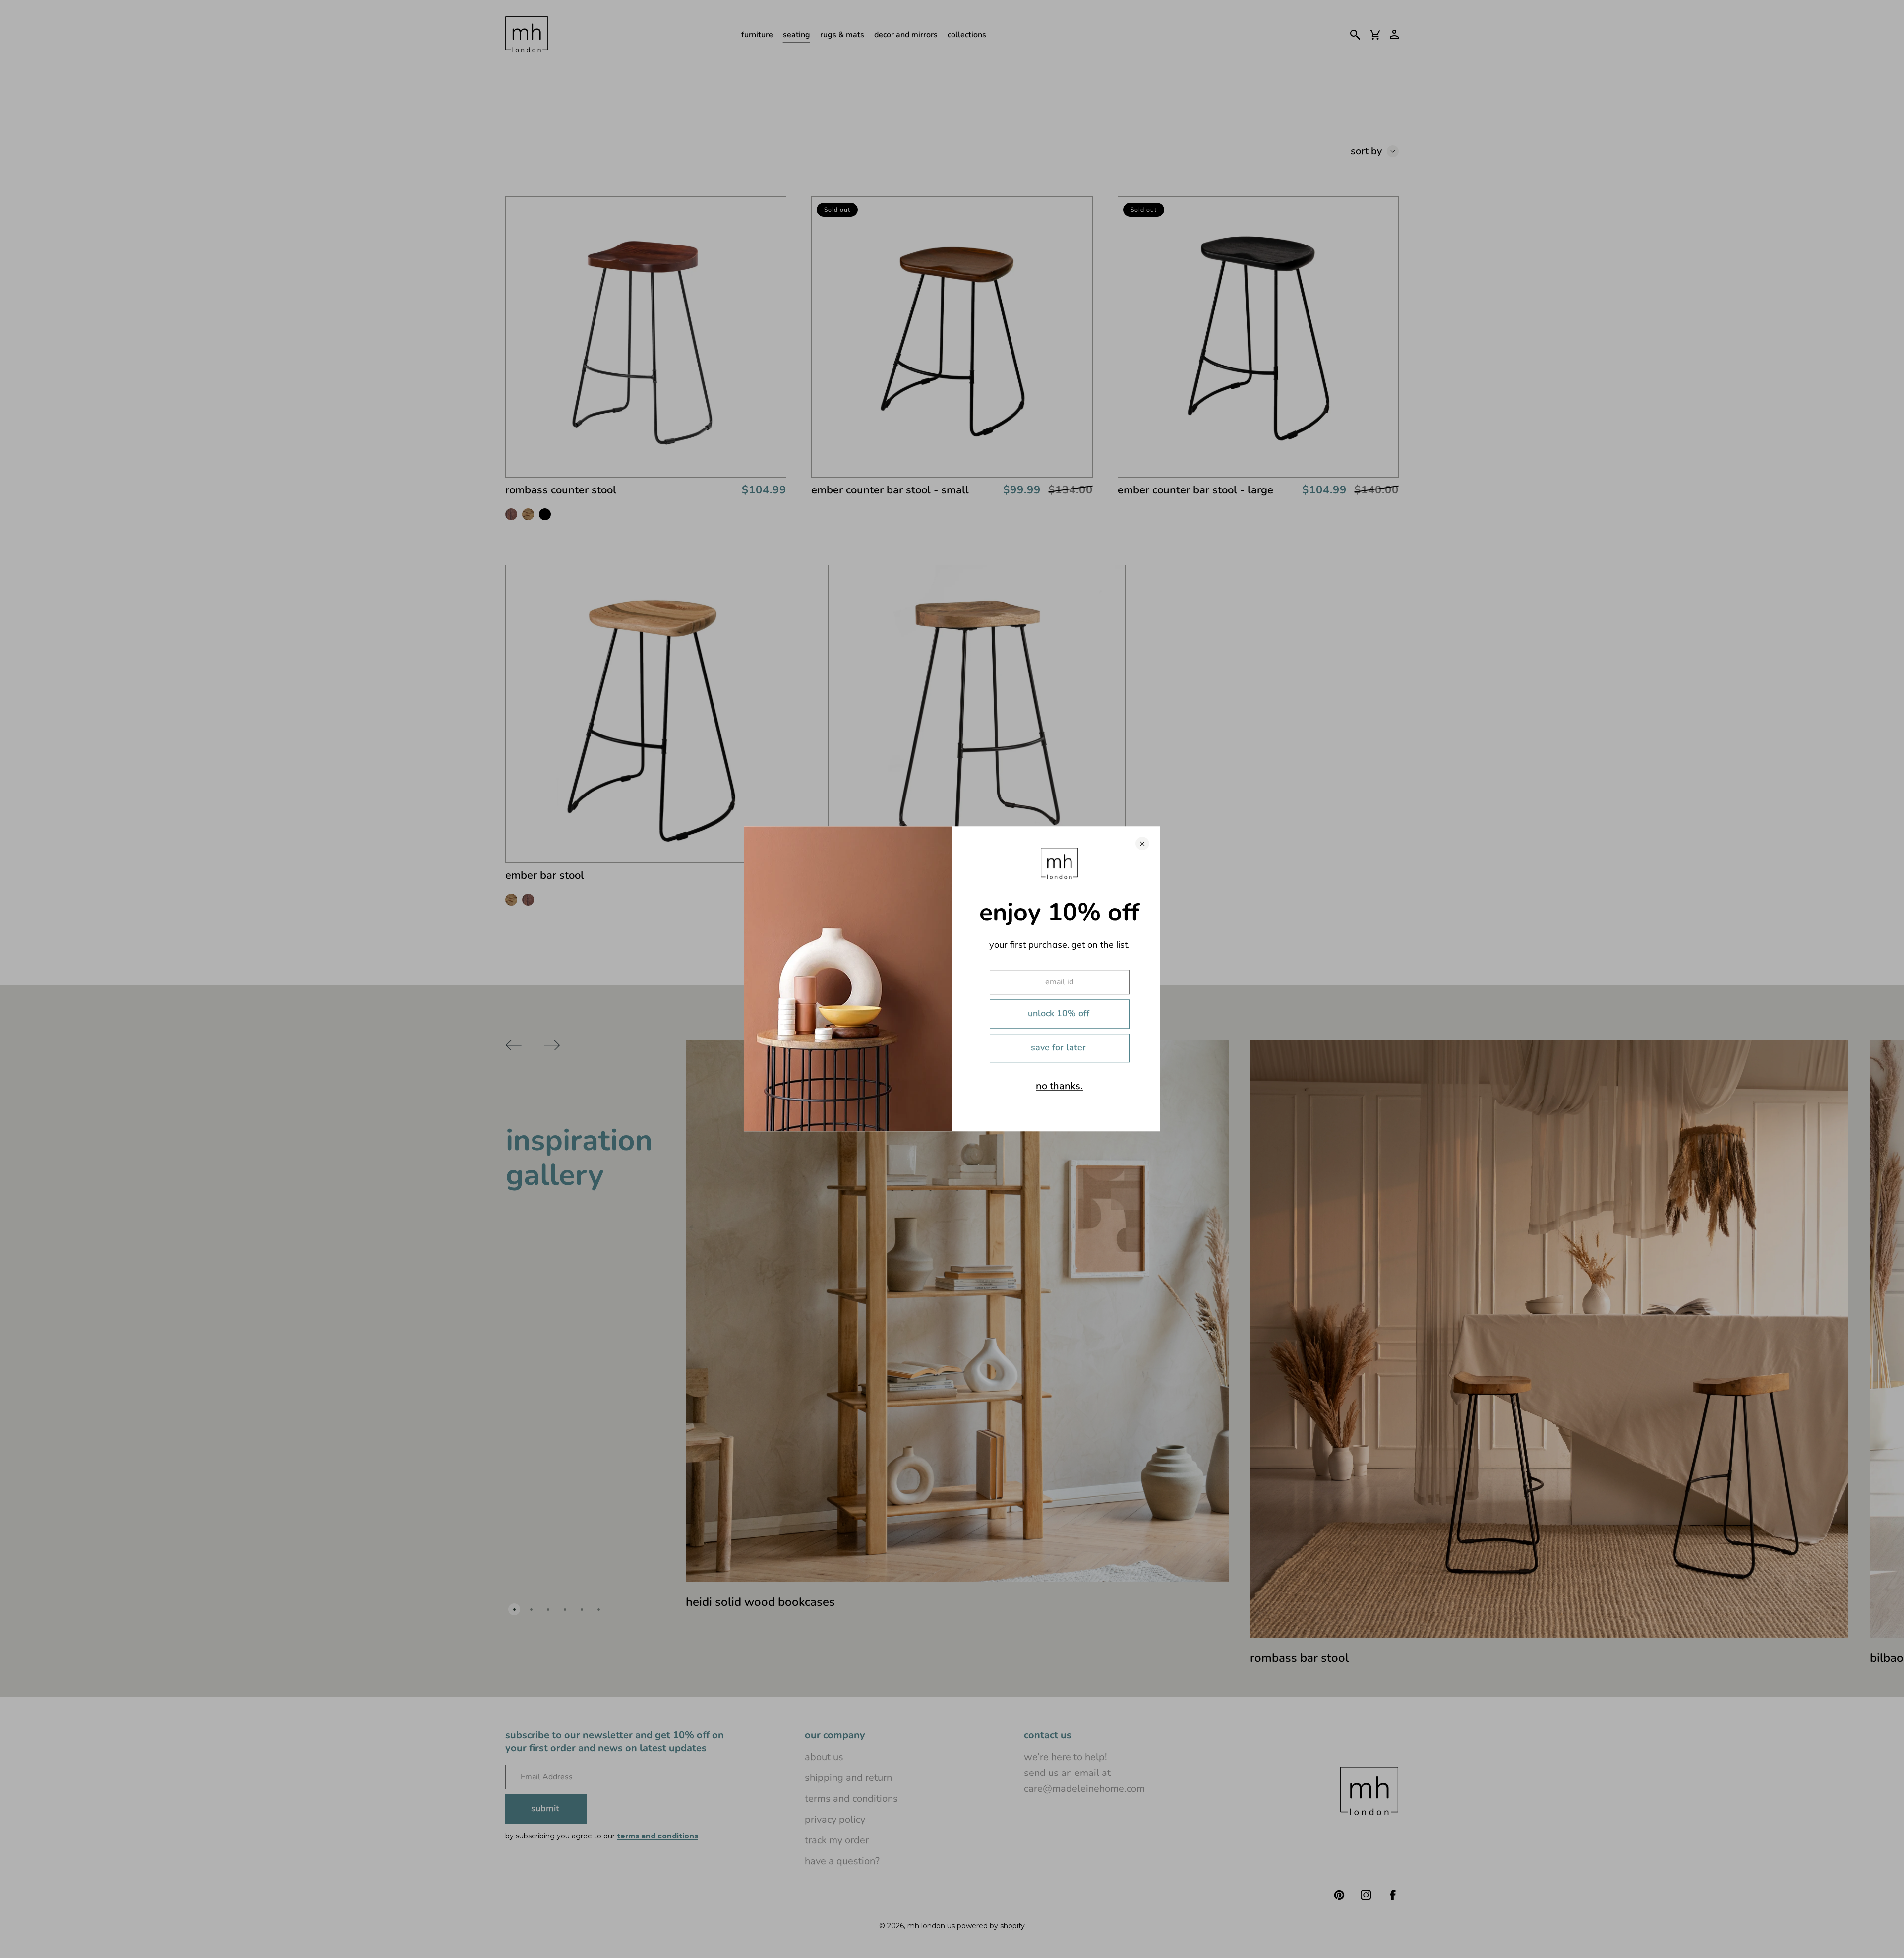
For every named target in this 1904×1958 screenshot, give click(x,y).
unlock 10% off (1059, 1014)
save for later (1058, 1047)
